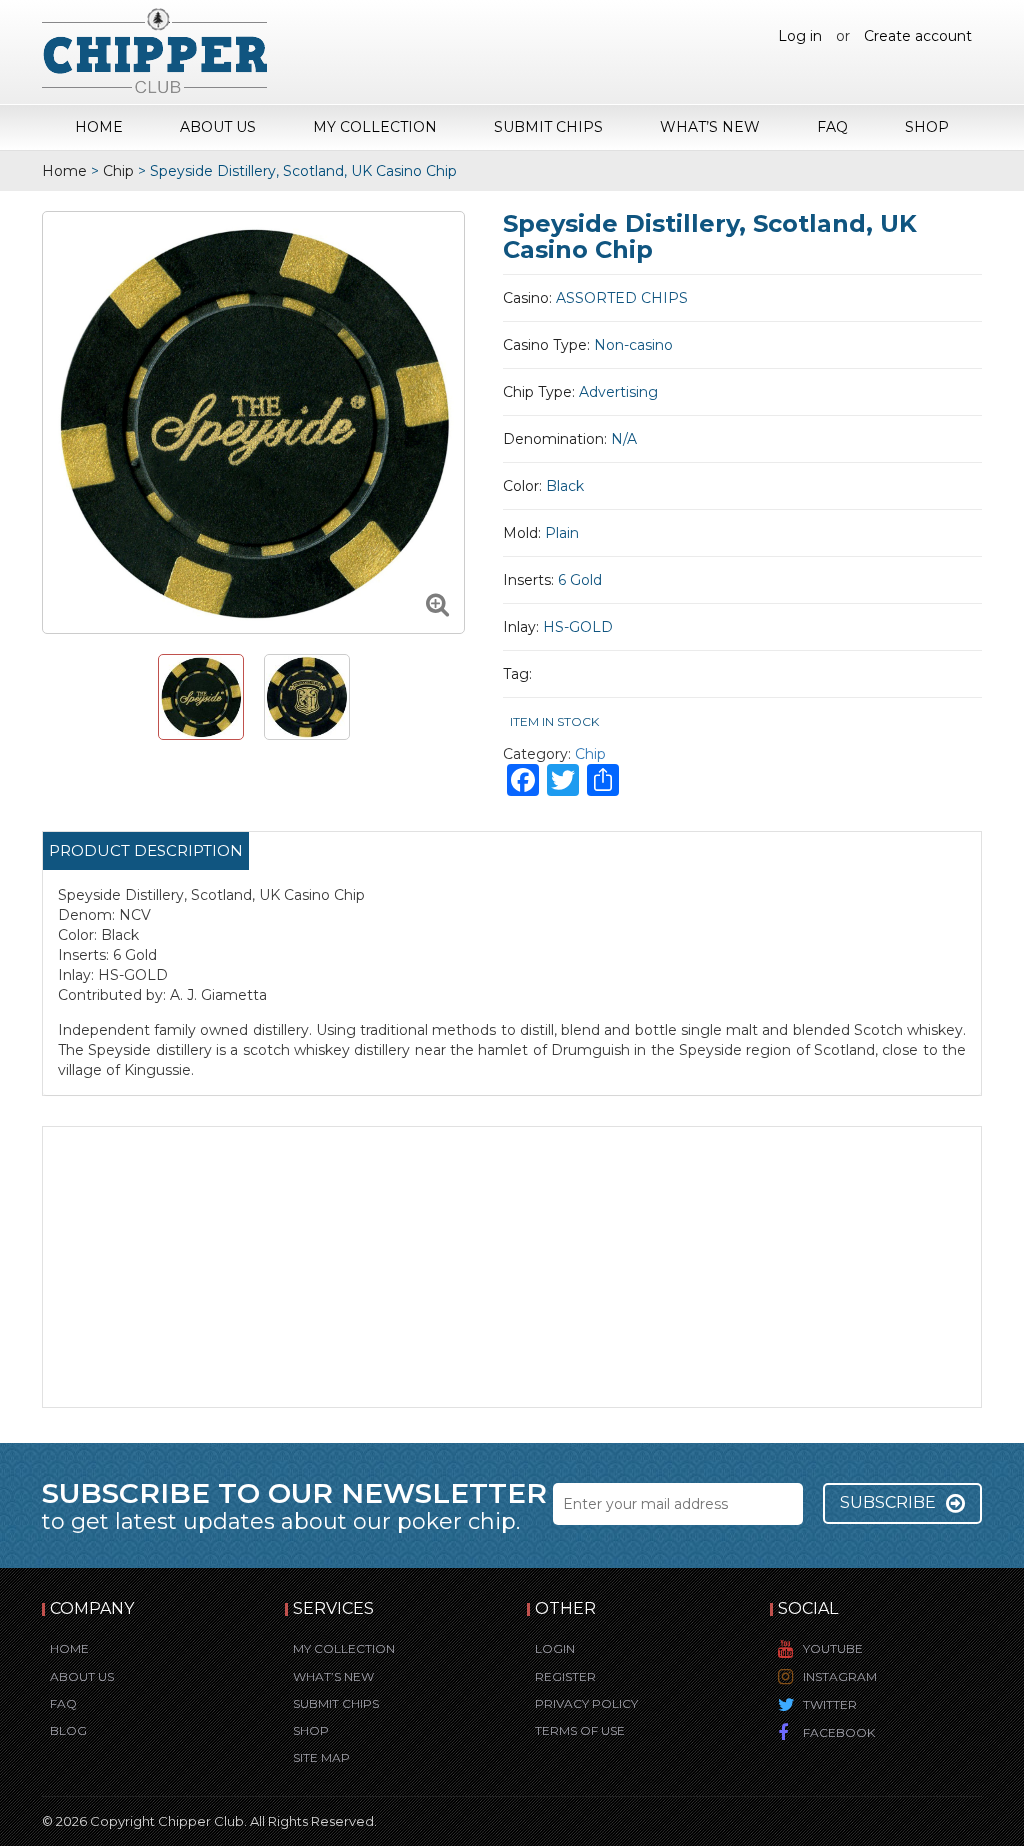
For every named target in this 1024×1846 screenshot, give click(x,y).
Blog (68, 1730)
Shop (927, 127)
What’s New (710, 127)
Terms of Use (580, 1730)
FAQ (832, 127)
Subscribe (888, 1502)
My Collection (375, 127)
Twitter (830, 1704)
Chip (118, 171)
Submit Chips (548, 127)
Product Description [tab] (146, 850)
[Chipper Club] (154, 50)
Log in (800, 36)
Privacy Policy (586, 1703)
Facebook (839, 1732)
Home (99, 127)
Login (555, 1648)
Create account (918, 36)
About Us (218, 127)
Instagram (840, 1676)
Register (565, 1676)
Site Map (321, 1757)
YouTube (833, 1648)
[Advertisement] (512, 1267)
